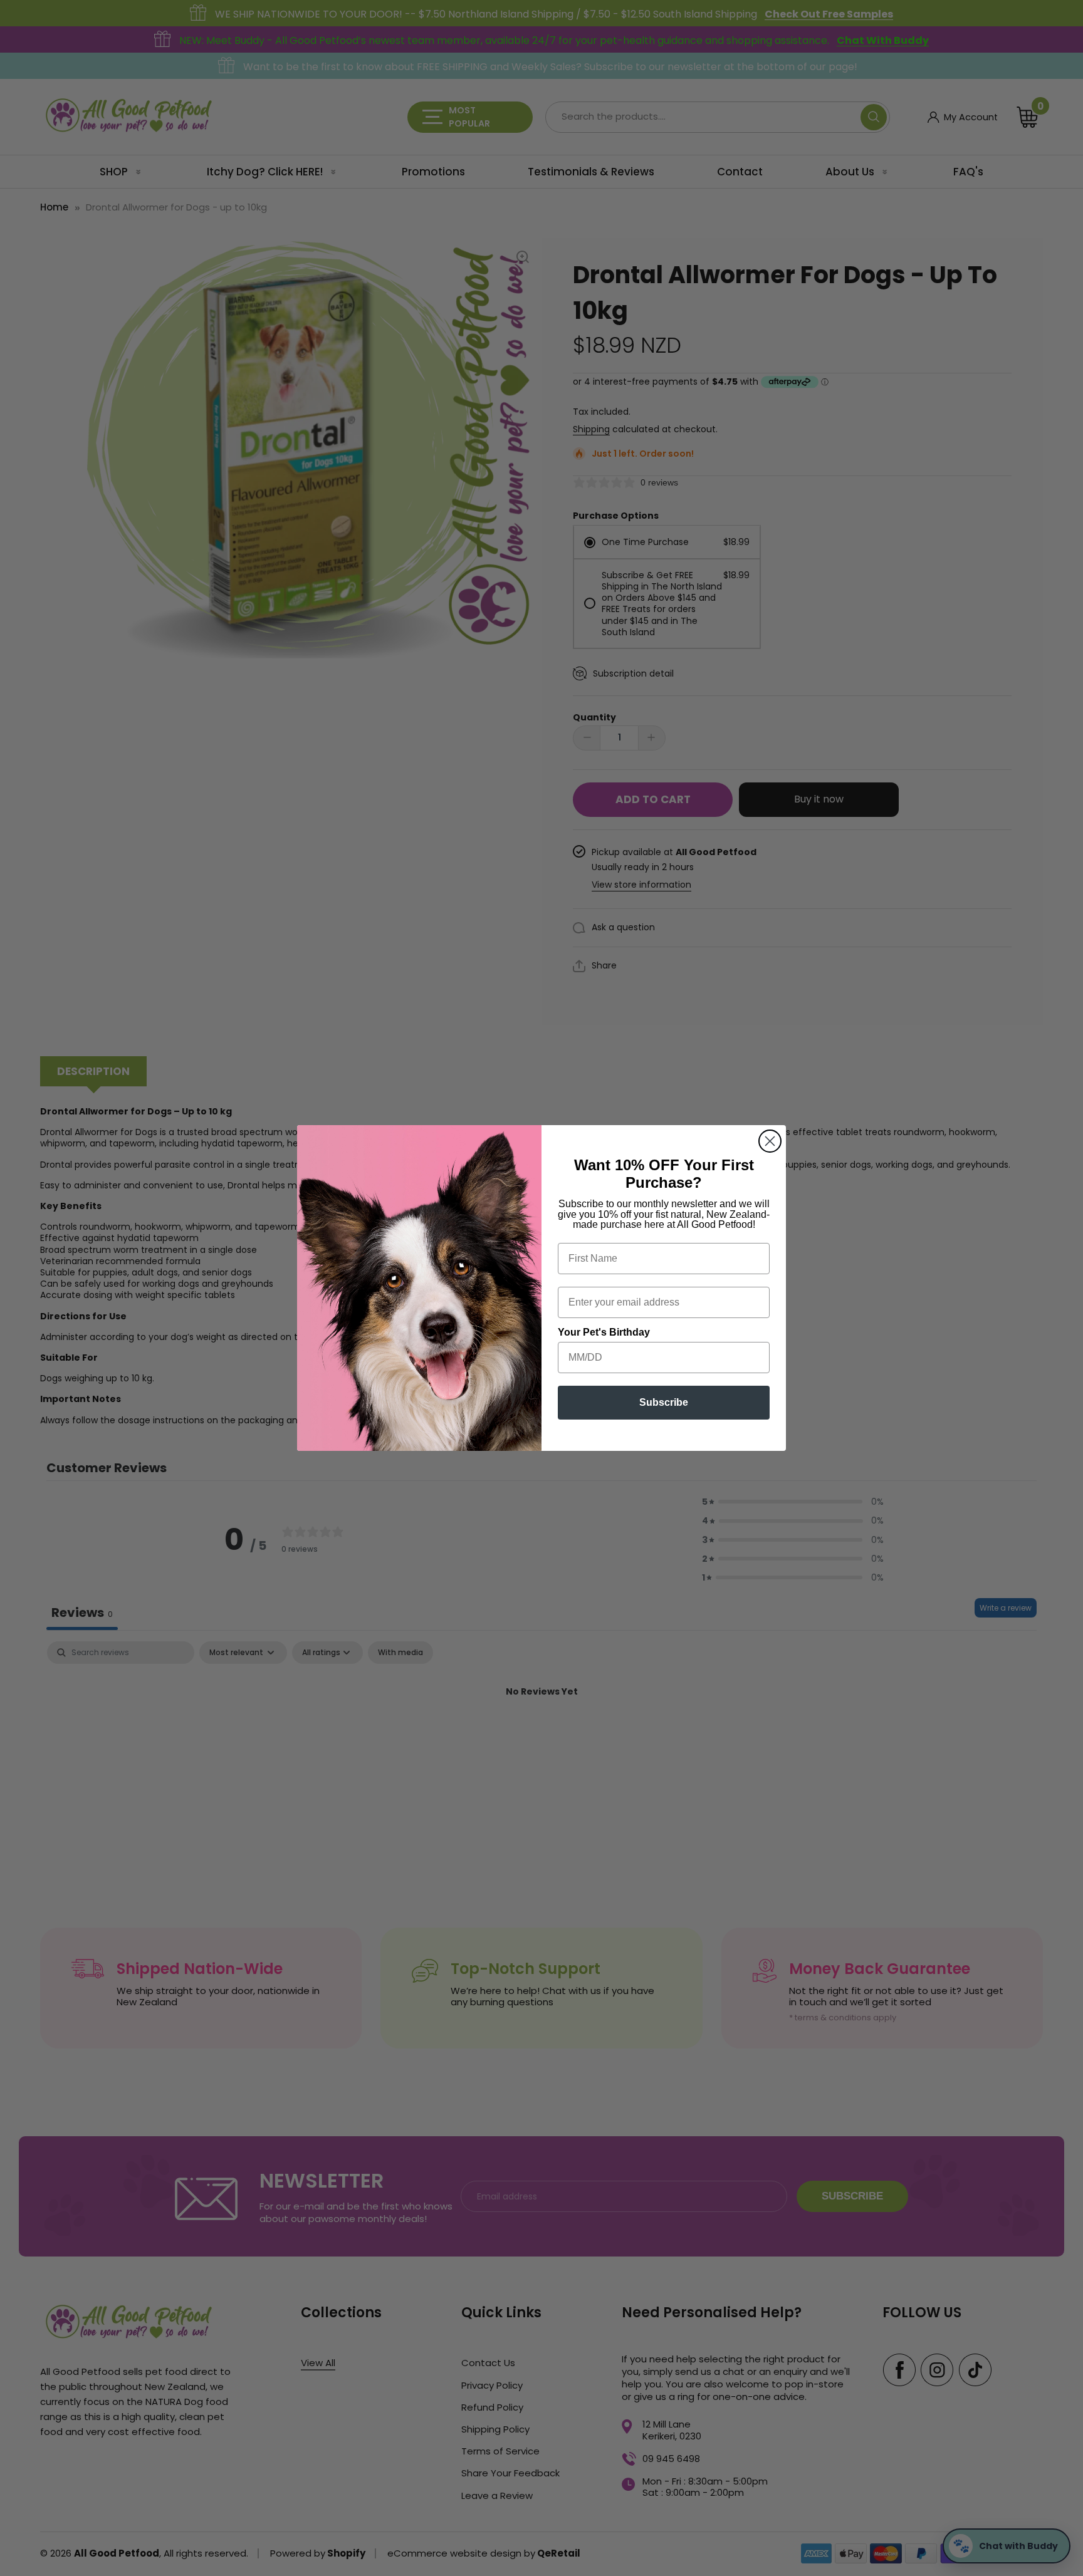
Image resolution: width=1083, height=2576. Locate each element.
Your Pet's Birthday (604, 1332)
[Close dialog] (770, 1141)
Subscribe (664, 1402)
